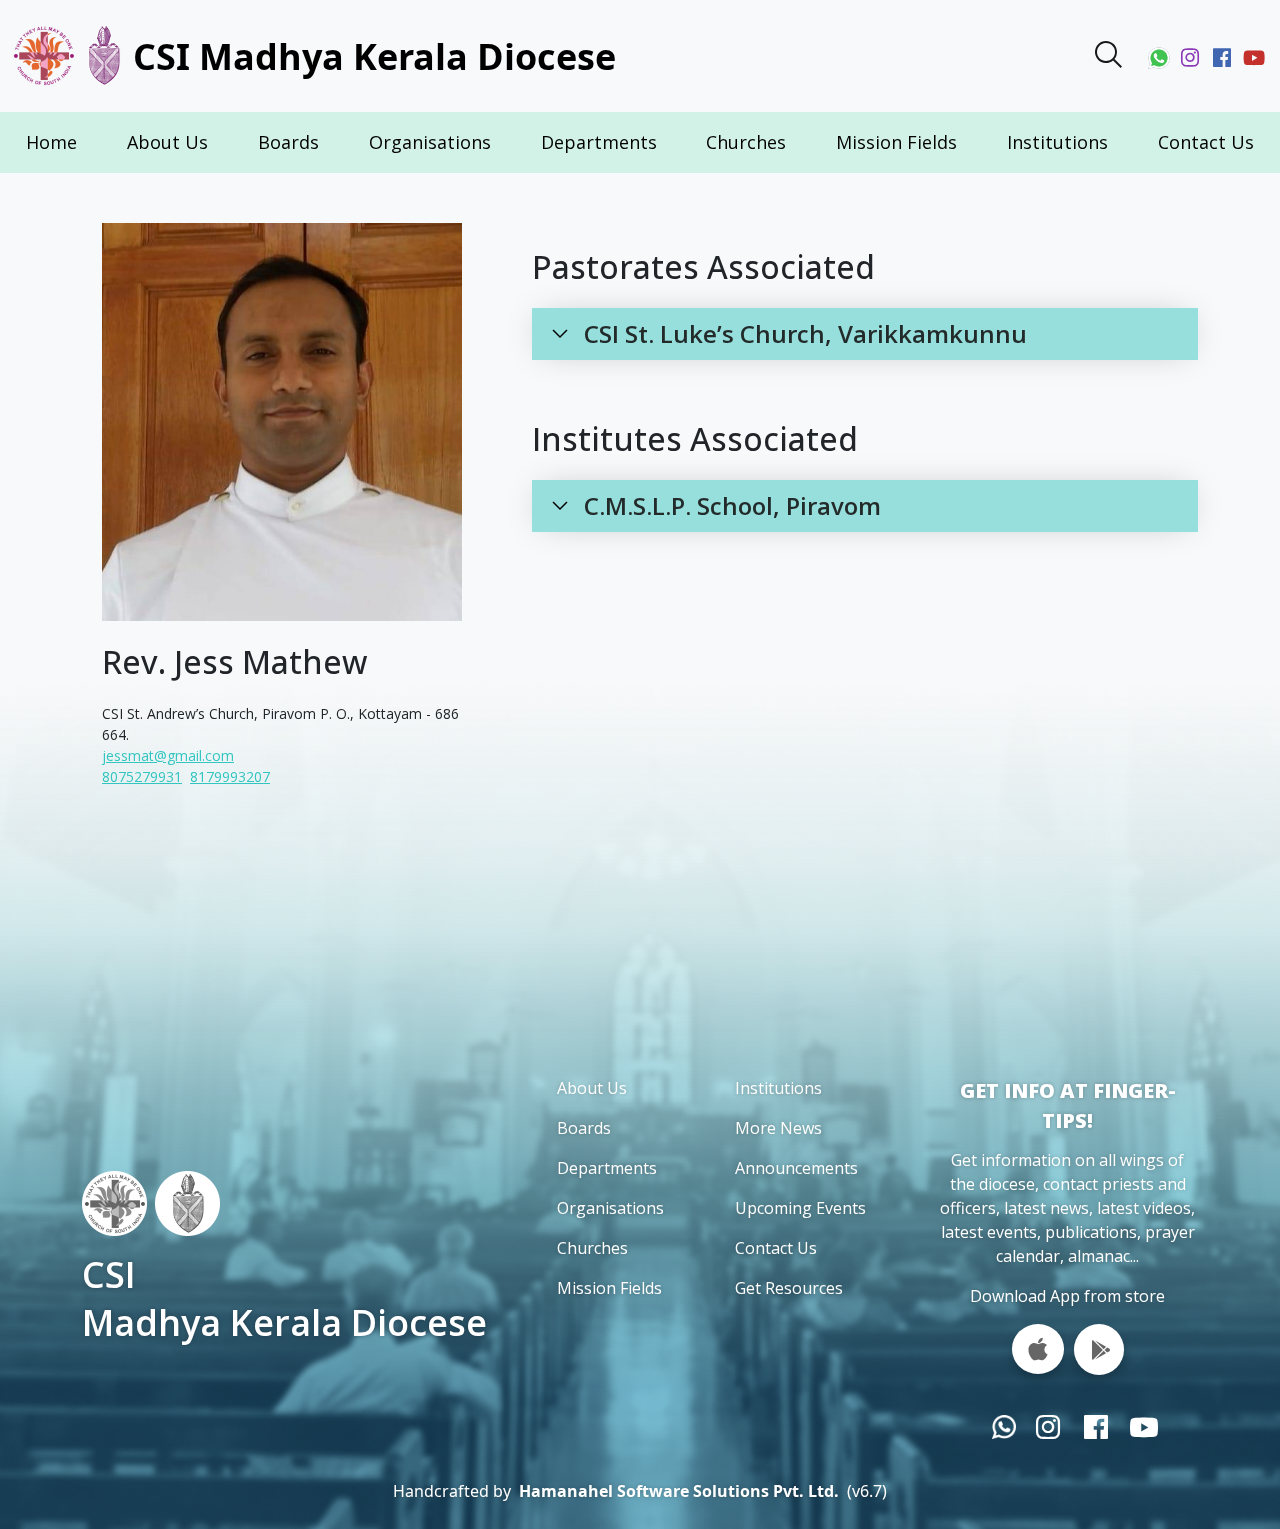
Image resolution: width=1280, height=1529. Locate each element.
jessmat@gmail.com (168, 755)
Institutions (1057, 142)
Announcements (796, 1168)
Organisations (430, 142)
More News (778, 1128)
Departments (599, 142)
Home (51, 142)
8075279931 (142, 776)
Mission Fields (896, 142)
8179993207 (230, 776)
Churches (746, 142)
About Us (167, 142)
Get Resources (789, 1288)
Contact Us (1206, 142)
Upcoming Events (800, 1208)
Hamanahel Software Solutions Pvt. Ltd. (679, 1491)
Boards (288, 142)
